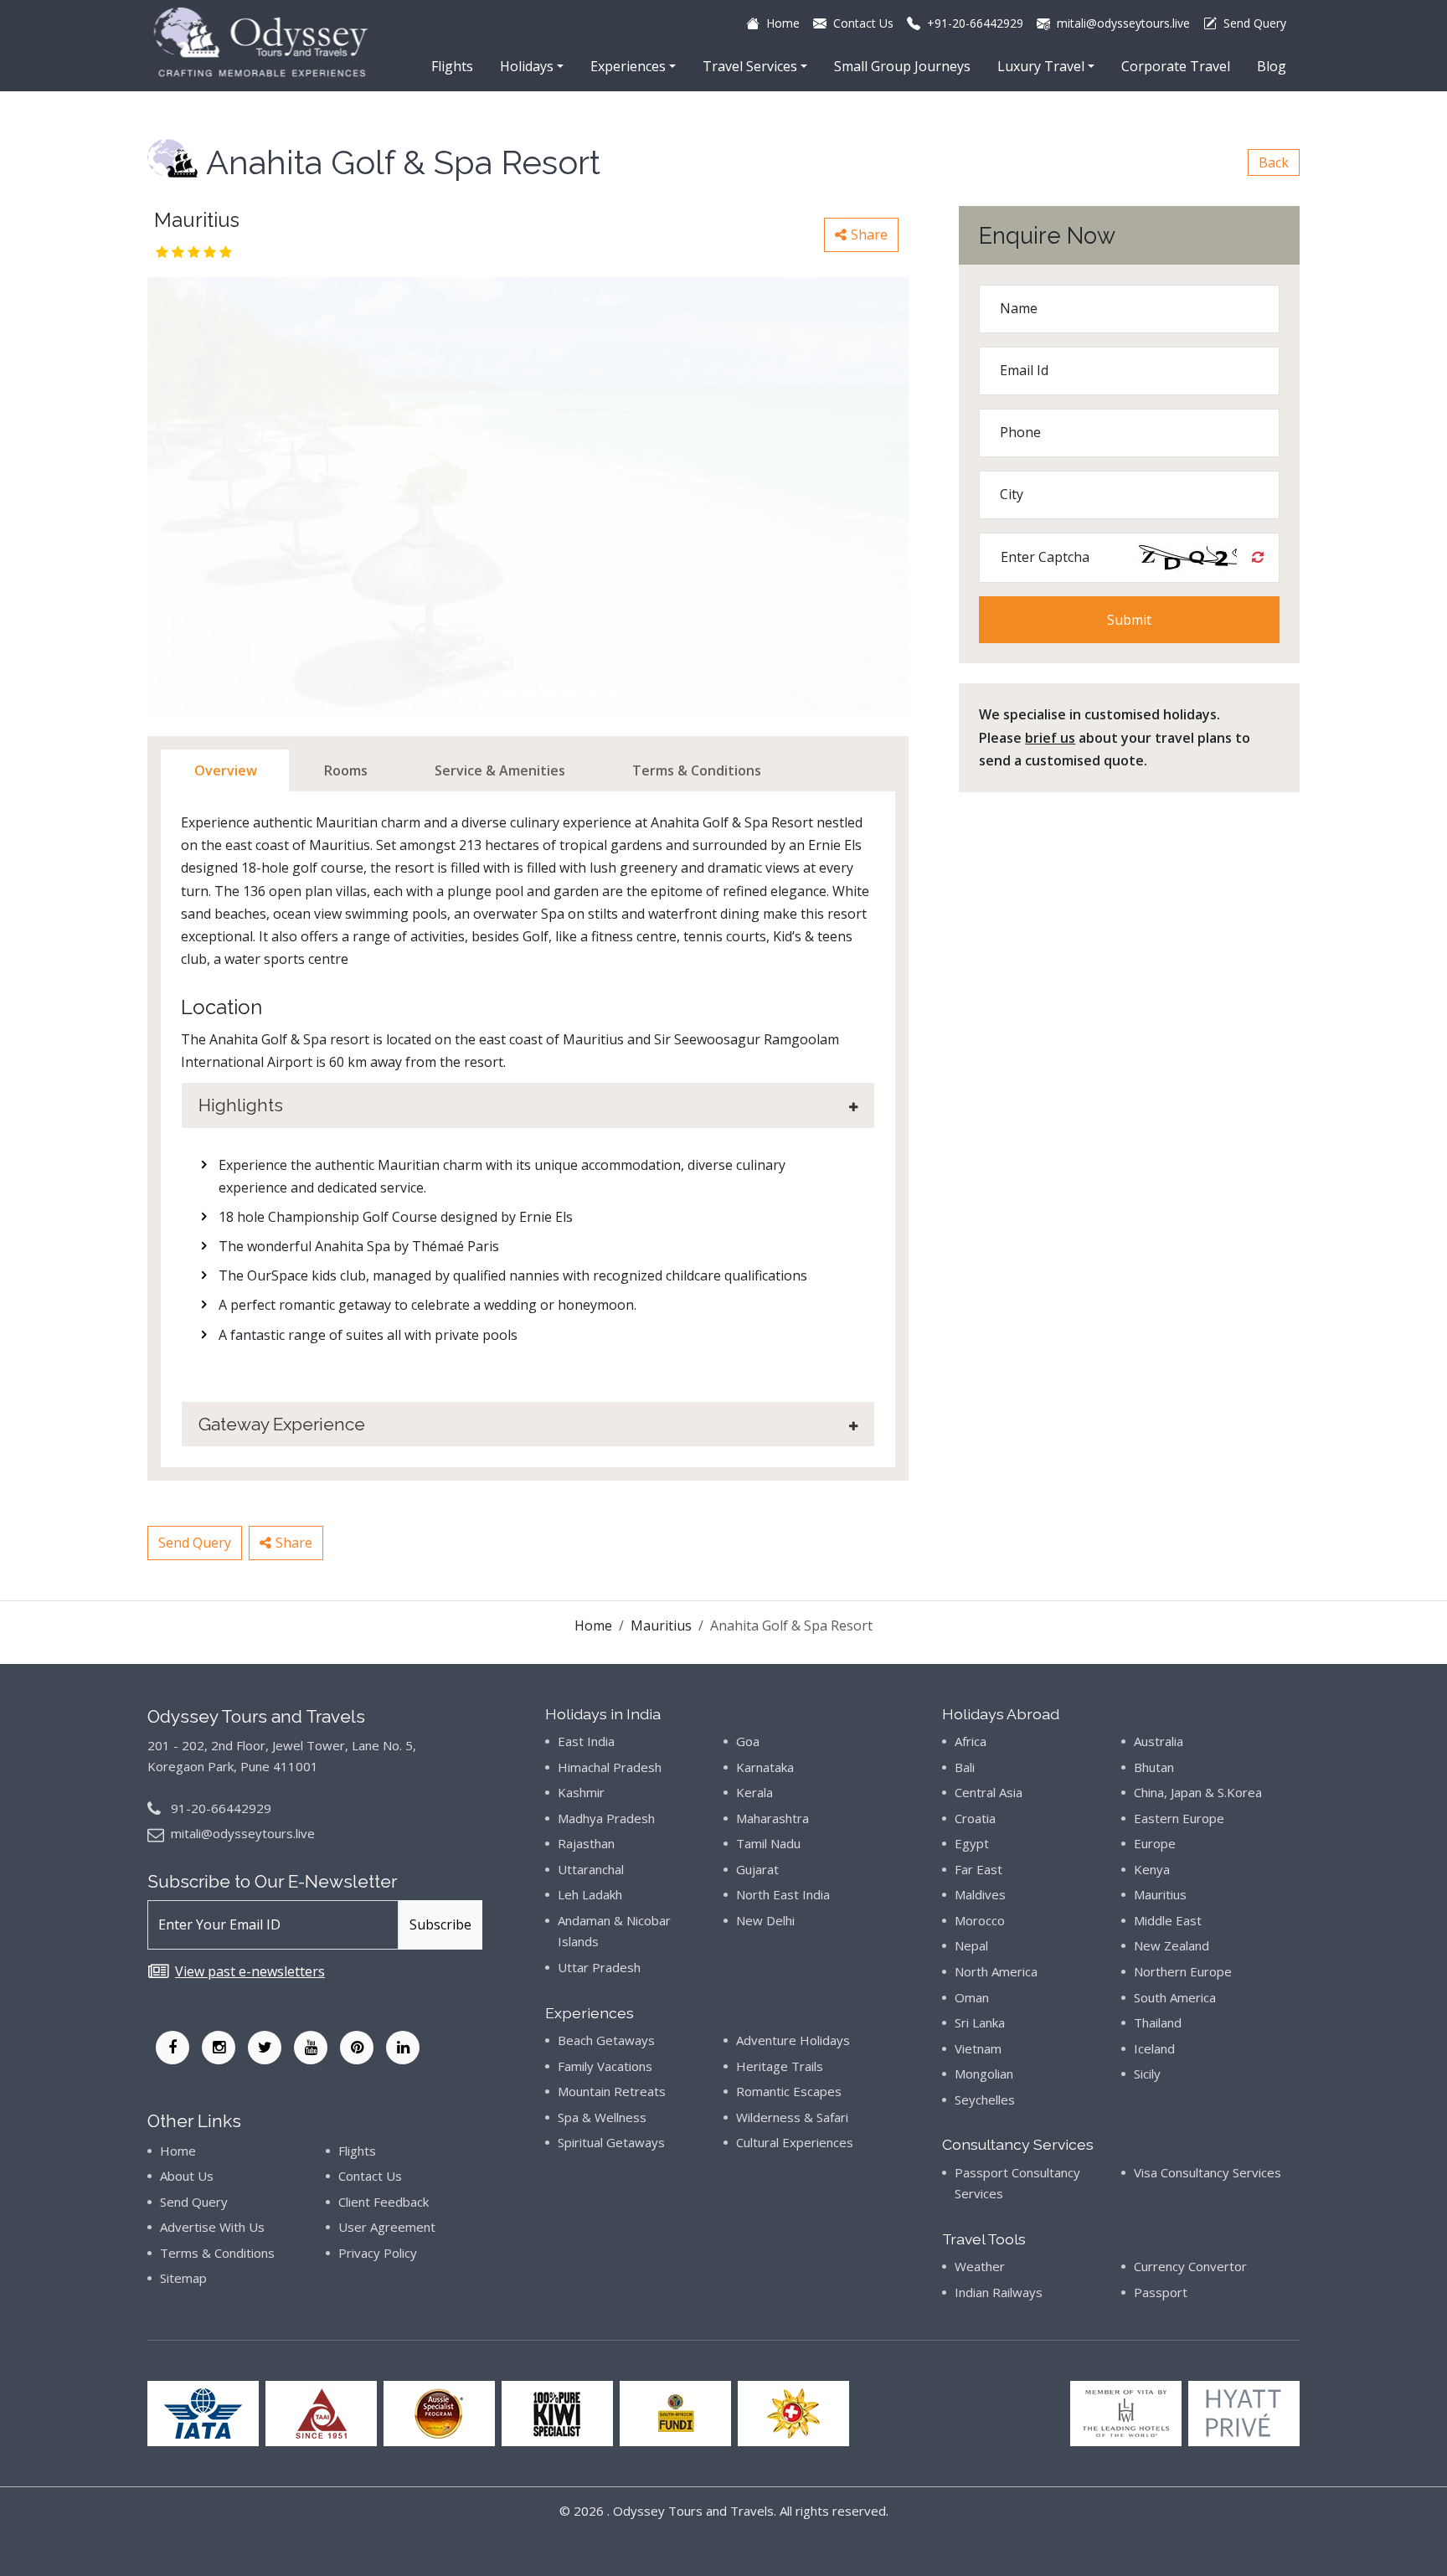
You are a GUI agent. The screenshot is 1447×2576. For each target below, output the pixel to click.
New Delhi (765, 1920)
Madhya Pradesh (606, 1818)
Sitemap (183, 2278)
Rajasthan (586, 1843)
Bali (965, 1767)
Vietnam (978, 2048)
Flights (452, 66)
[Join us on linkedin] (403, 2048)
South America (1175, 1997)
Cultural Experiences (795, 2142)
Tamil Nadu (768, 1843)
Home (593, 1625)
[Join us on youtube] (311, 2048)
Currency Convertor (1190, 2266)
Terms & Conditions (217, 2253)
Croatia (975, 1818)
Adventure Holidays (793, 2040)
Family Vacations (605, 2066)
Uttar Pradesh (599, 1967)
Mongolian (984, 2074)
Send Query (195, 1543)
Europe (1155, 1843)
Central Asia (989, 1792)
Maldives (980, 1894)
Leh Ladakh (590, 1894)
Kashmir (581, 1792)
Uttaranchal (591, 1869)
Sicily (1147, 2074)
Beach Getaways (606, 2040)
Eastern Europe (1179, 1818)
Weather (980, 2266)
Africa (971, 1741)
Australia (1159, 1741)
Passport (1161, 2292)
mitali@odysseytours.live (243, 1833)
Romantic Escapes (789, 2091)
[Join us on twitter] (265, 2048)
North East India (783, 1894)
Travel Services (750, 66)
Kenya (1152, 1869)
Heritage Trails (780, 2066)
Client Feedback (384, 2202)
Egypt (972, 1843)
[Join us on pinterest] (357, 2048)
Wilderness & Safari (792, 2117)
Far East (978, 1869)
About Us (187, 2176)
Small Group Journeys (902, 66)
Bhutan (1154, 1767)
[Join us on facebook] (173, 2048)
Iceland (1154, 2048)
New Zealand (1172, 1945)
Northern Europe (1183, 1971)
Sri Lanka (980, 2022)
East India (586, 1741)
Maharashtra (772, 1818)
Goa (748, 1741)
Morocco (980, 1920)
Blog (1272, 66)
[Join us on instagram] (219, 2048)
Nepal (971, 1945)
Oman (972, 1997)
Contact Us (370, 2176)
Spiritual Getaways (611, 2142)
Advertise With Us (212, 2227)
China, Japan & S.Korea (1198, 1792)
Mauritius (661, 1625)
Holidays (527, 66)
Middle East (1168, 1920)
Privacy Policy (378, 2253)
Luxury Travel (1041, 66)
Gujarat (757, 1869)
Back (1274, 162)
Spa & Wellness (602, 2117)
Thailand (1158, 2022)
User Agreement (387, 2227)
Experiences (628, 66)
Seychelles (985, 2099)
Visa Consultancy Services (1208, 2172)
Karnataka (765, 1767)
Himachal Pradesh (610, 1767)
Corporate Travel (1176, 66)
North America (996, 1971)
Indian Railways (999, 2292)
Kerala (754, 1792)
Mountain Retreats (612, 2091)
